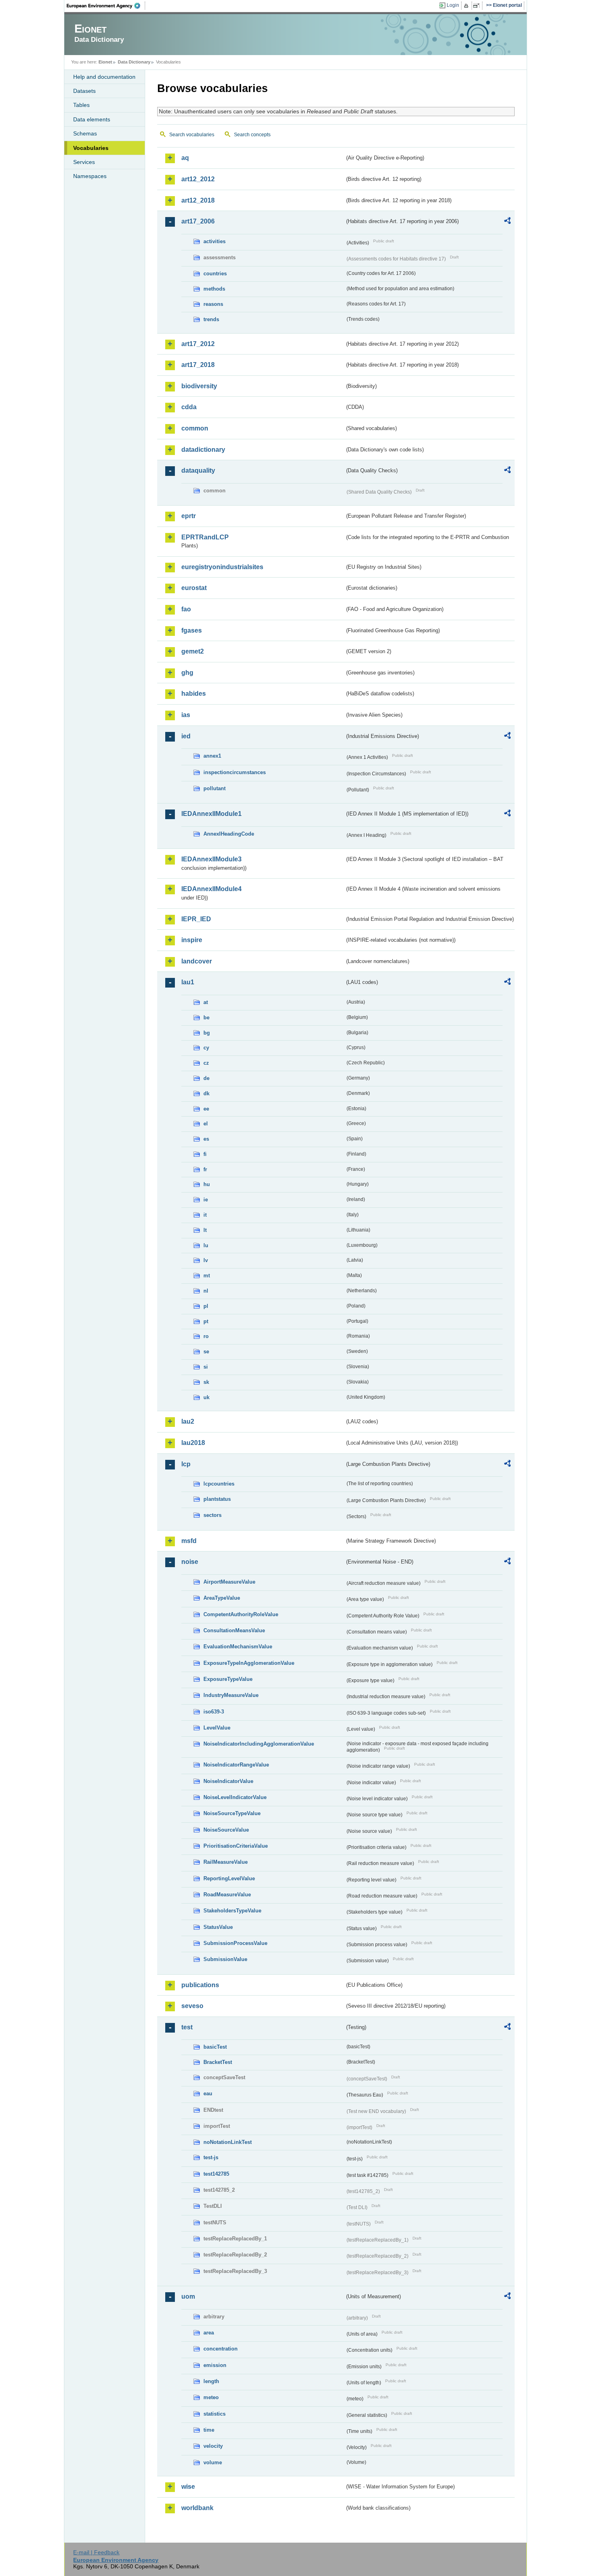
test (187, 2027)
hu (207, 1184)
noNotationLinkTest (228, 2142)
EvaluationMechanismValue (238, 1647)
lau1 (188, 982)
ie (206, 1200)
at (206, 1002)
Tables (81, 105)
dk (206, 1093)
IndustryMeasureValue (231, 1695)
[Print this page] (467, 6)
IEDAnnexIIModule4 (211, 889)
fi (205, 1154)
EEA (106, 6)
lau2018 (193, 1443)
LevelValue (217, 1728)
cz (206, 1063)
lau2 (188, 1421)
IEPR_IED (196, 919)
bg (207, 1033)
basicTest (215, 2047)
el (206, 1124)
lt (205, 1230)
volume (213, 2462)
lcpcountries (219, 1484)
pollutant (214, 788)
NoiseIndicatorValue (228, 1781)
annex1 (212, 756)
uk (206, 1397)
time (209, 2430)
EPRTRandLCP (205, 537)
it (205, 1215)
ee (206, 1109)
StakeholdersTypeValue (232, 1911)
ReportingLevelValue (229, 1878)
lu (206, 1245)
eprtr (189, 516)
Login (453, 5)
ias (186, 715)
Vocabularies (91, 148)
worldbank (197, 2508)
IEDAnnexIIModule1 (211, 814)
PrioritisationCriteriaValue (236, 1846)
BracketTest (218, 2062)
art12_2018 (198, 200)
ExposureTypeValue (228, 1679)
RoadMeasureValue (227, 1895)
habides (194, 694)
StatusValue (218, 1927)
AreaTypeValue (222, 1598)
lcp (186, 1464)
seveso (192, 2006)
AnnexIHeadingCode (229, 834)
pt (206, 1321)
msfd (189, 1541)
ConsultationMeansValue (234, 1630)
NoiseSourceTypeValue (232, 1813)
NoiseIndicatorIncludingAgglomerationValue (259, 1744)
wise (188, 2487)
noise (190, 1562)
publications (200, 1985)
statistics (214, 2414)
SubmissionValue (225, 1959)
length (211, 2381)
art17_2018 (198, 365)
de (206, 1078)
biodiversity (199, 386)
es (206, 1139)
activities (214, 241)
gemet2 (193, 651)
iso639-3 (214, 1712)
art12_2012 (198, 179)
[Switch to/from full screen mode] (478, 6)
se (206, 1352)
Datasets (84, 91)
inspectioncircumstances (235, 772)
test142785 (216, 2174)
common (195, 428)
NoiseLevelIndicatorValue (235, 1797)
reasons (213, 304)
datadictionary (203, 450)
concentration (221, 2349)
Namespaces (90, 176)
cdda (189, 407)
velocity (213, 2446)
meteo (211, 2397)
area (209, 2333)
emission (215, 2365)
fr (205, 1169)
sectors (212, 1515)
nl (206, 1291)
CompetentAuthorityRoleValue (241, 1614)
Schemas (85, 133)
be (206, 1017)
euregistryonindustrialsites (222, 567)
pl (206, 1306)
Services (84, 162)
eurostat (194, 588)
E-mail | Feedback (96, 2552)
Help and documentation (104, 77)
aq (185, 158)
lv (206, 1260)
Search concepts (252, 135)
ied (186, 736)
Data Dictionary (134, 62)
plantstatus (217, 1499)
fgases (192, 630)
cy (206, 1048)
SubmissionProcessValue (235, 1943)
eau (208, 2093)
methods (214, 289)
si (206, 1367)
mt (207, 1276)
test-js (211, 2157)
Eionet (105, 62)
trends (211, 319)
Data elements (92, 119)
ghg (187, 673)
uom (188, 2296)
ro (206, 1336)
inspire (192, 940)
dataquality (198, 470)
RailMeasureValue (226, 1862)
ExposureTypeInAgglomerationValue (249, 1663)
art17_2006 (198, 221)
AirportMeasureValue (229, 1582)
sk (206, 1382)
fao (186, 609)
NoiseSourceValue (226, 1830)
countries (215, 274)
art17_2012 (198, 344)
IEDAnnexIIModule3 (211, 859)
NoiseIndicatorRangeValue (236, 1765)
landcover (197, 961)
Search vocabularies (192, 135)
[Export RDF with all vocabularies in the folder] (507, 222)
